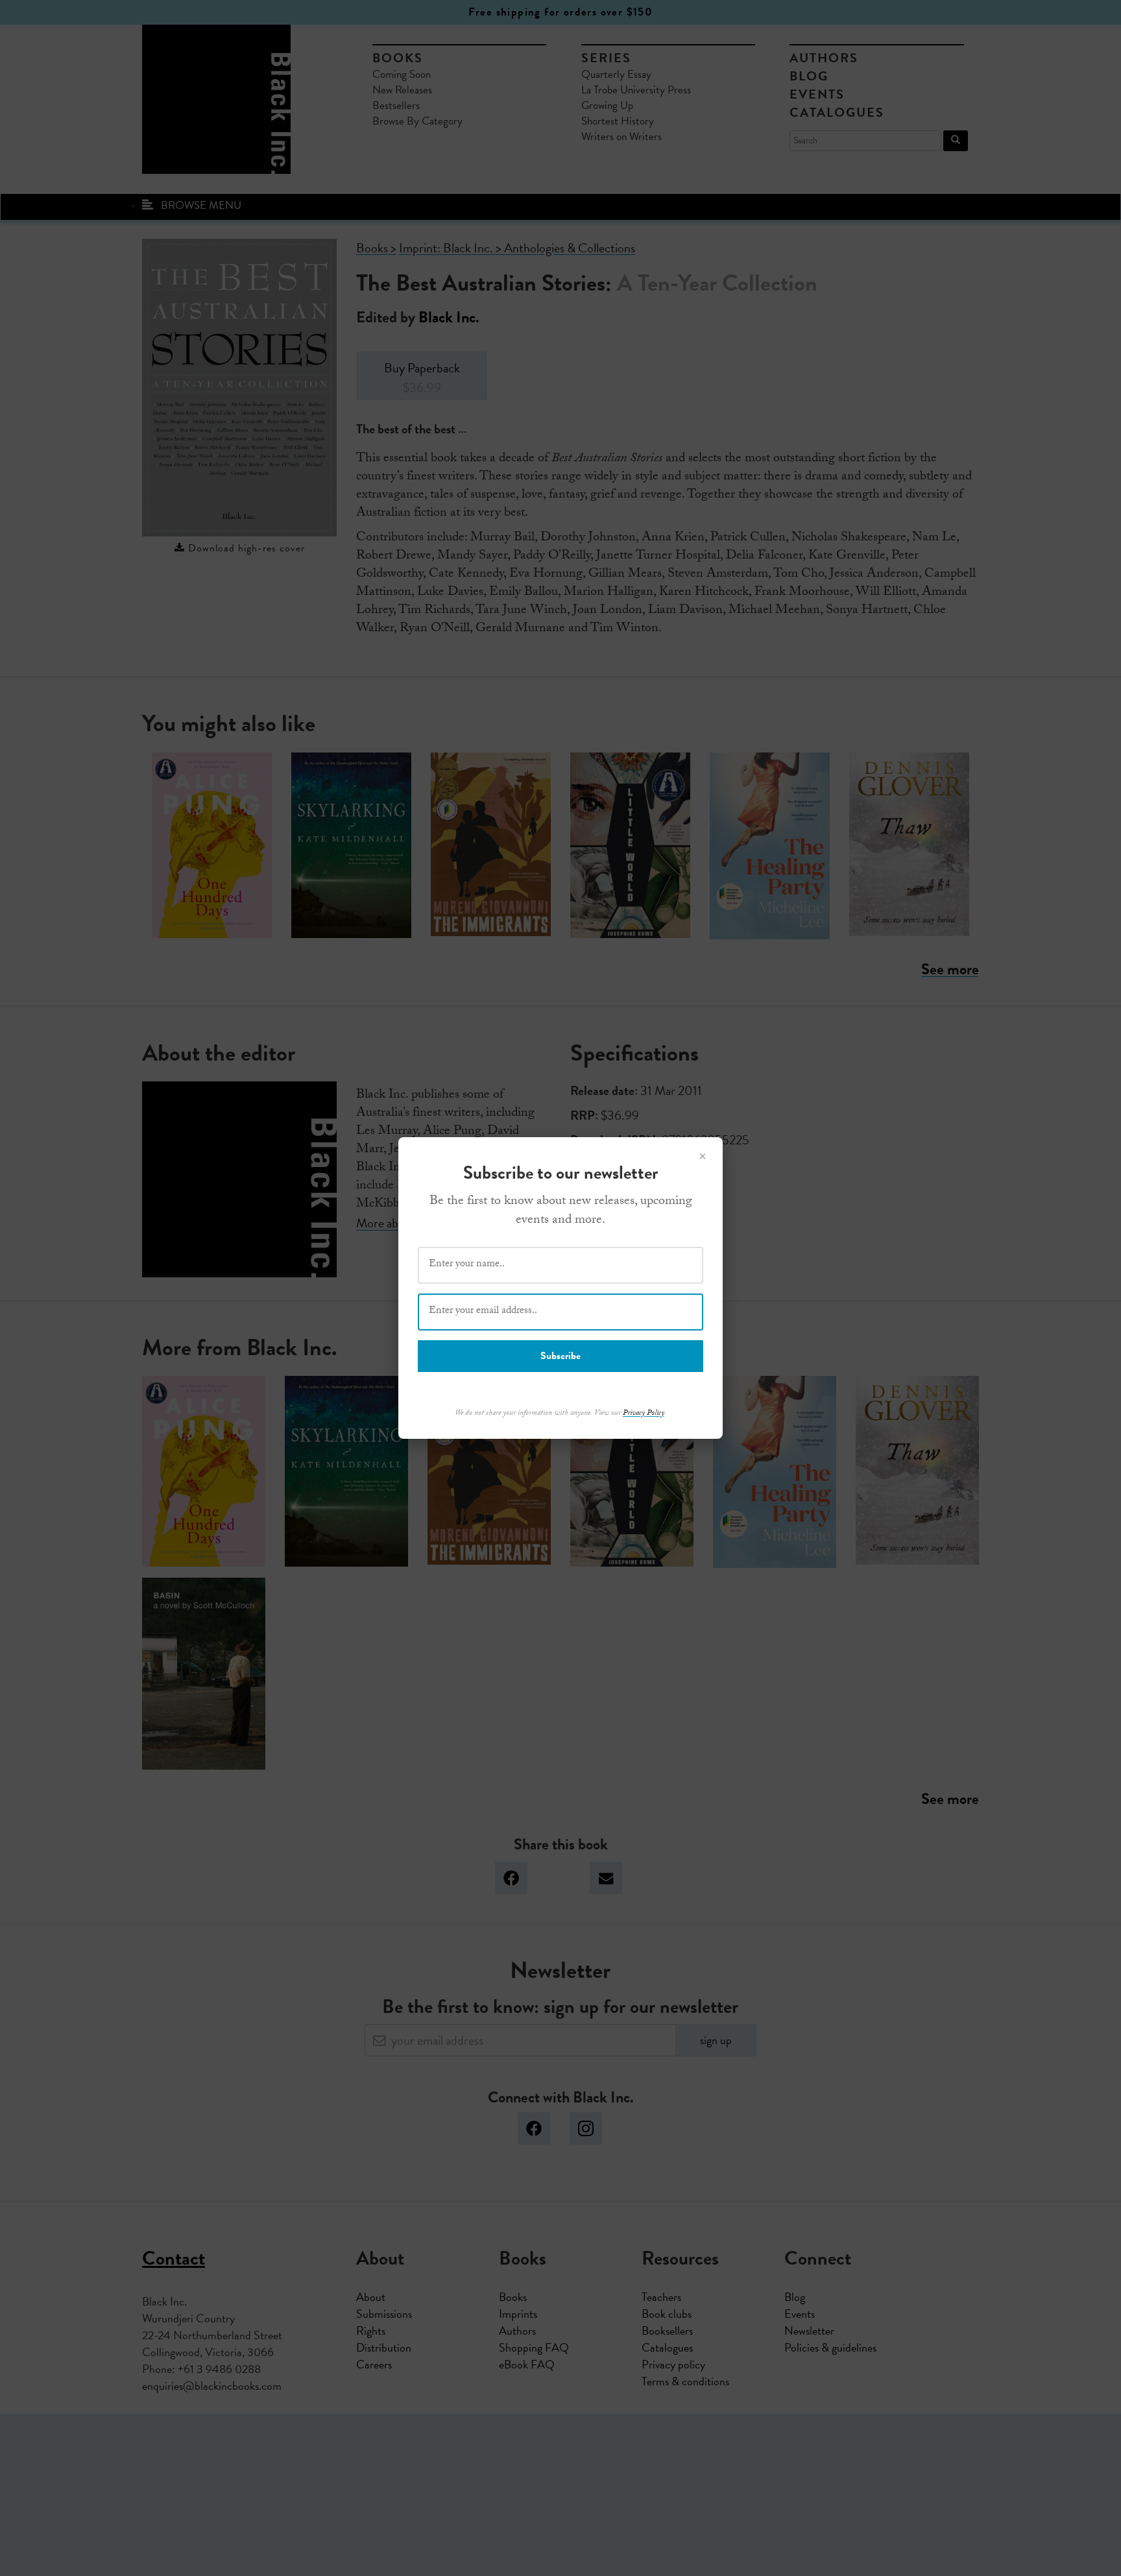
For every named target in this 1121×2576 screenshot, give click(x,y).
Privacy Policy (644, 1414)
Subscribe (560, 1356)
